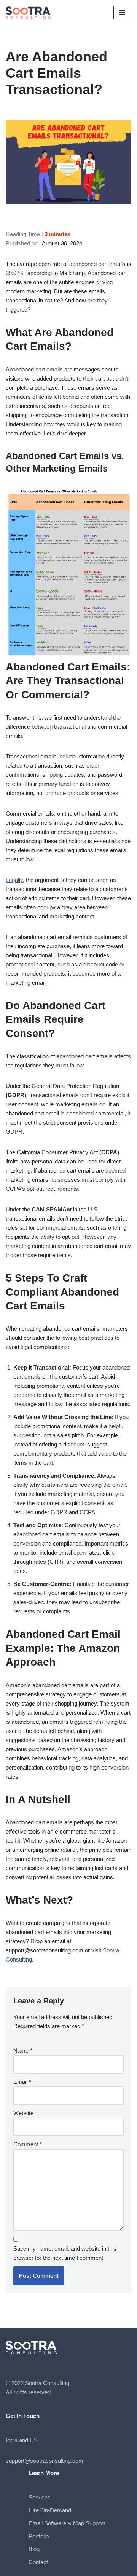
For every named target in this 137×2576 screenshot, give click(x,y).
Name (23, 2050)
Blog (34, 2549)
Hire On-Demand (50, 2510)
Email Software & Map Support (67, 2523)
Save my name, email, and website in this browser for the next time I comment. (65, 2253)
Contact (38, 2562)
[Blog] (29, 13)
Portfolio (39, 2536)
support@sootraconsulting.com (45, 2461)
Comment (28, 2144)
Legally (14, 880)
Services (40, 2497)
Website (23, 2113)
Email (22, 2082)
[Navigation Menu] (122, 13)
